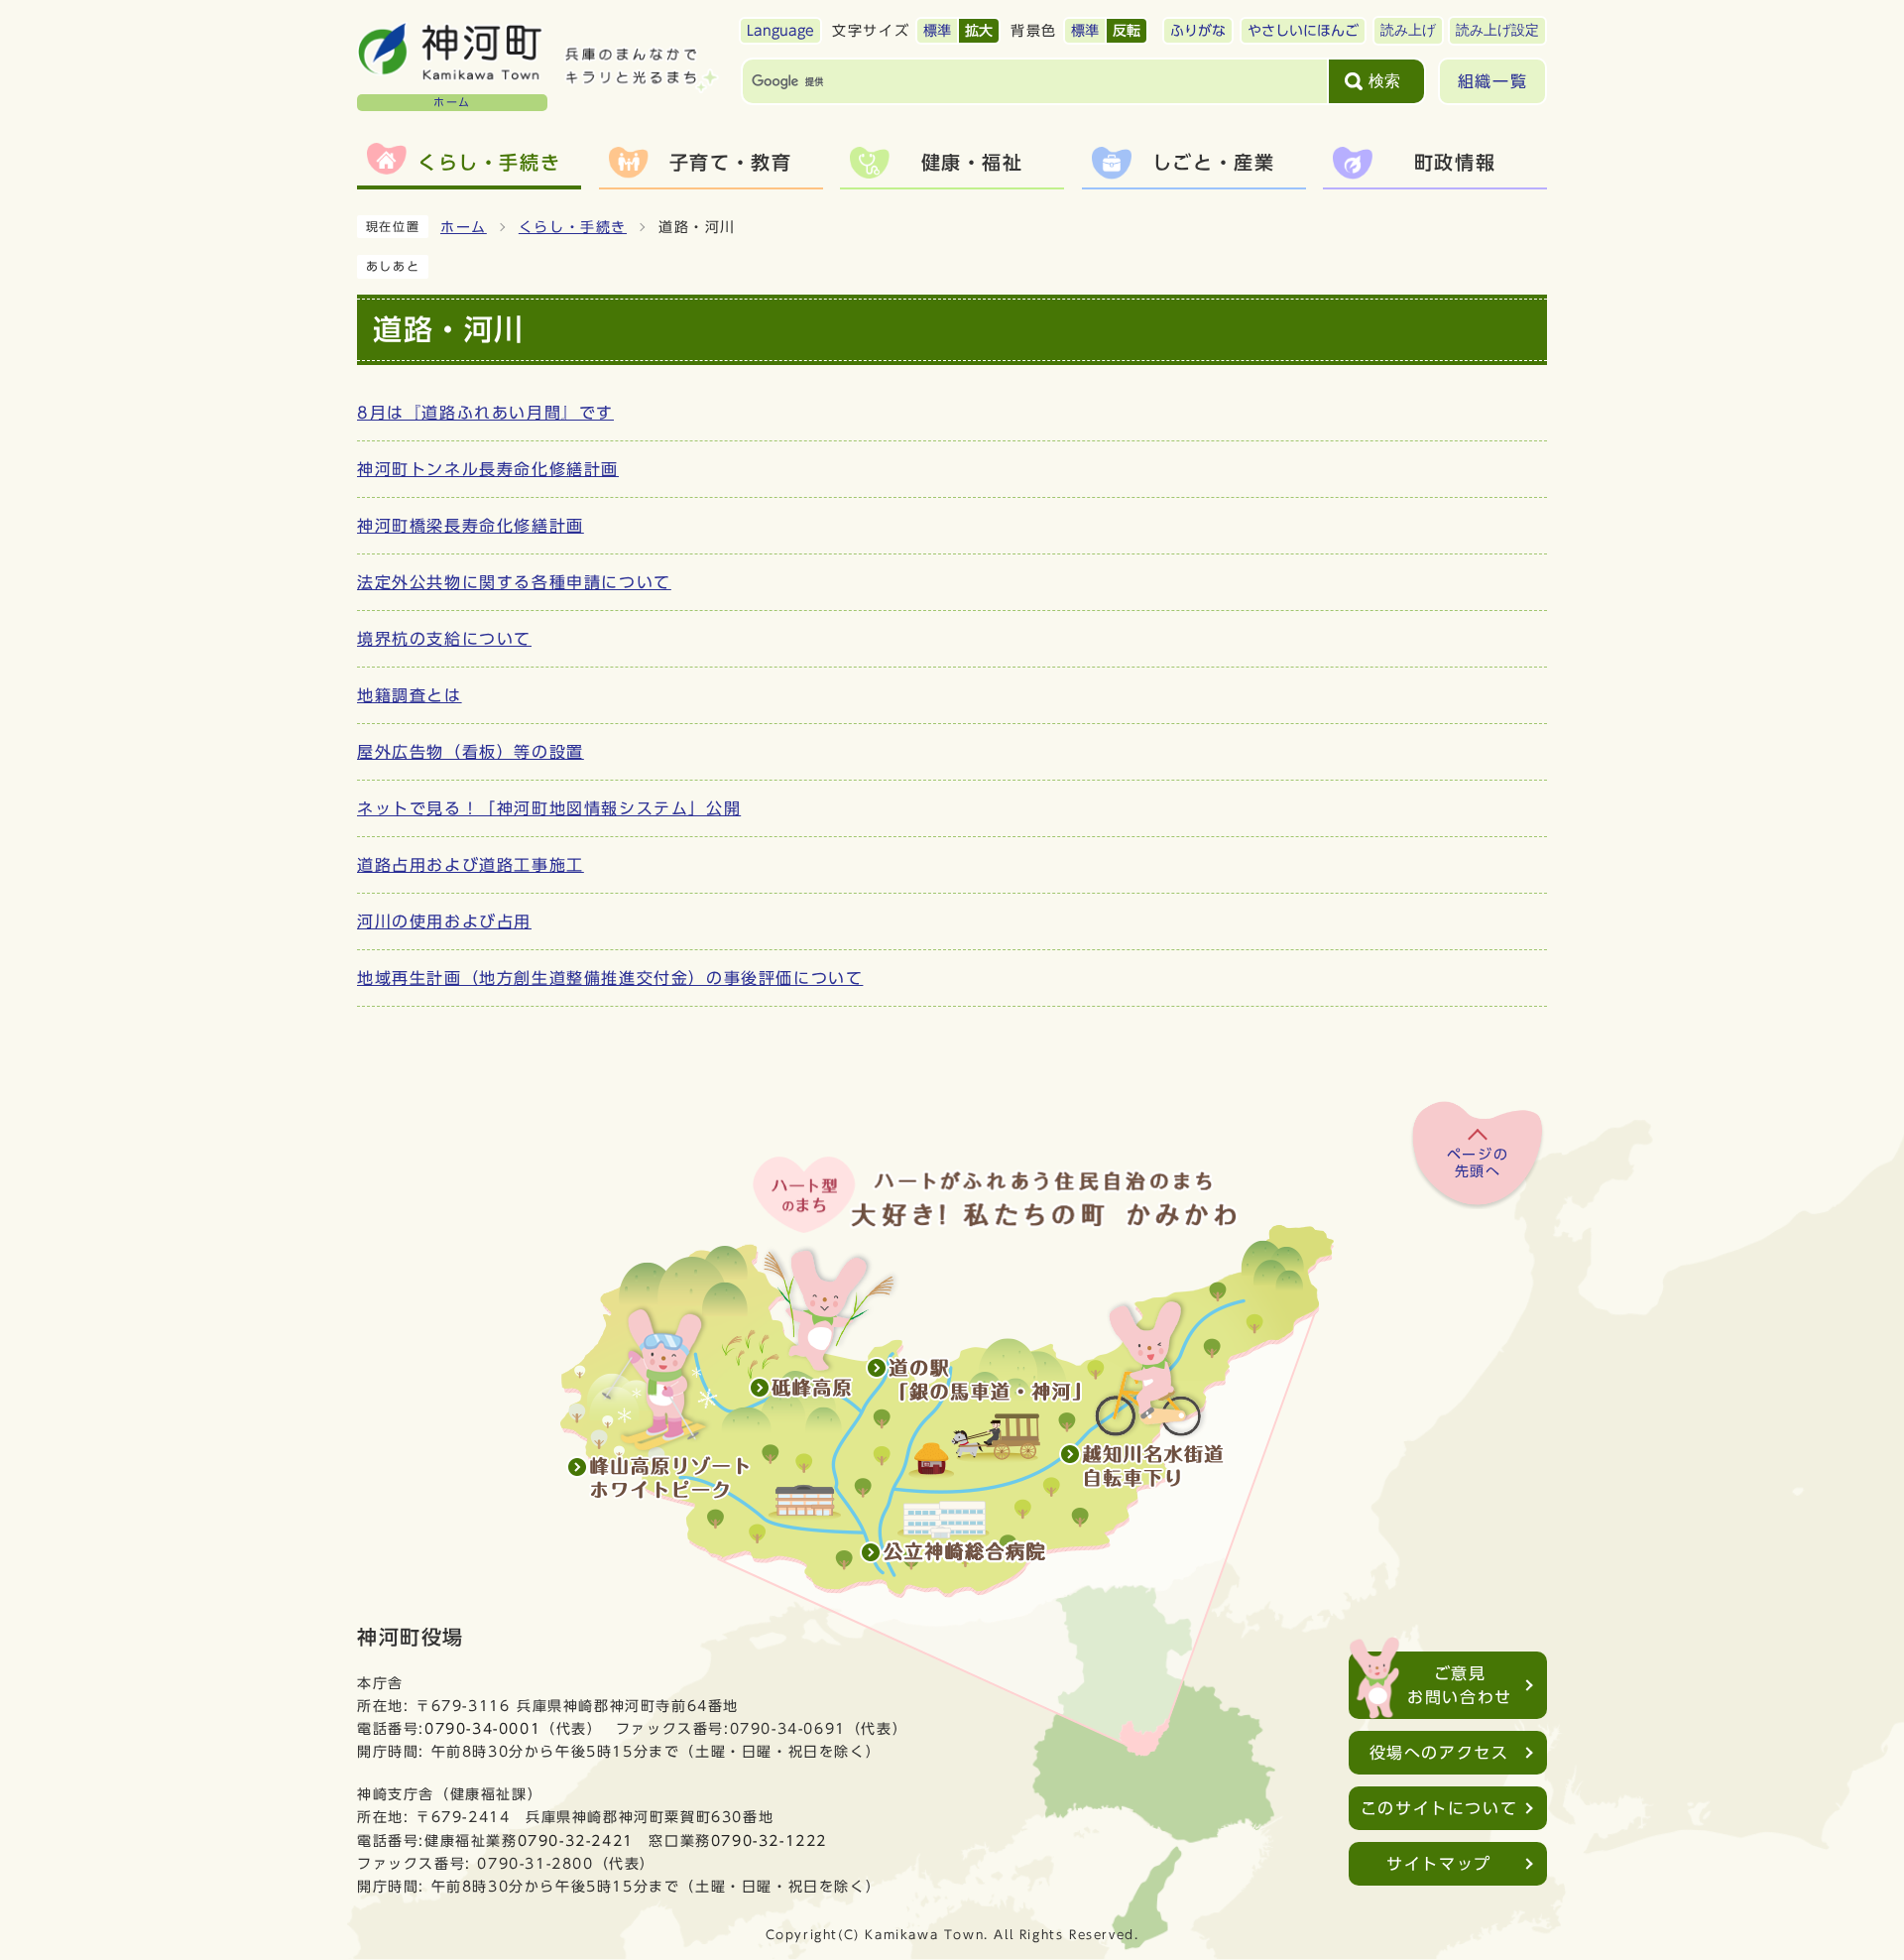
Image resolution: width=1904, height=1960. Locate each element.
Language (780, 31)
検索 (1384, 81)
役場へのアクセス (1439, 1753)
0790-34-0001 (482, 1728)
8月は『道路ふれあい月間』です (485, 413)
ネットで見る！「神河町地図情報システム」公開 (549, 808)
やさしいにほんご (1303, 31)
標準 (937, 31)
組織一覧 (1492, 81)
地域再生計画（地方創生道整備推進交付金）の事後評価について (610, 978)
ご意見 (1460, 1685)
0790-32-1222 (769, 1840)
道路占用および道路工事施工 (471, 865)
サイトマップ (1439, 1864)
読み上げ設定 (1497, 30)
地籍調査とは (410, 695)
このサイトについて (1439, 1808)
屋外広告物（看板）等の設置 (471, 752)
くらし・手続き (573, 227)
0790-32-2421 (576, 1840)
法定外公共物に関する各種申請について (514, 582)
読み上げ (1408, 30)
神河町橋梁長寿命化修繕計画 (471, 526)
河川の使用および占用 (444, 921)
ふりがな (1198, 31)
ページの (1478, 1164)
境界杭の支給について (444, 639)
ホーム (464, 227)
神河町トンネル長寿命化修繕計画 (488, 469)
